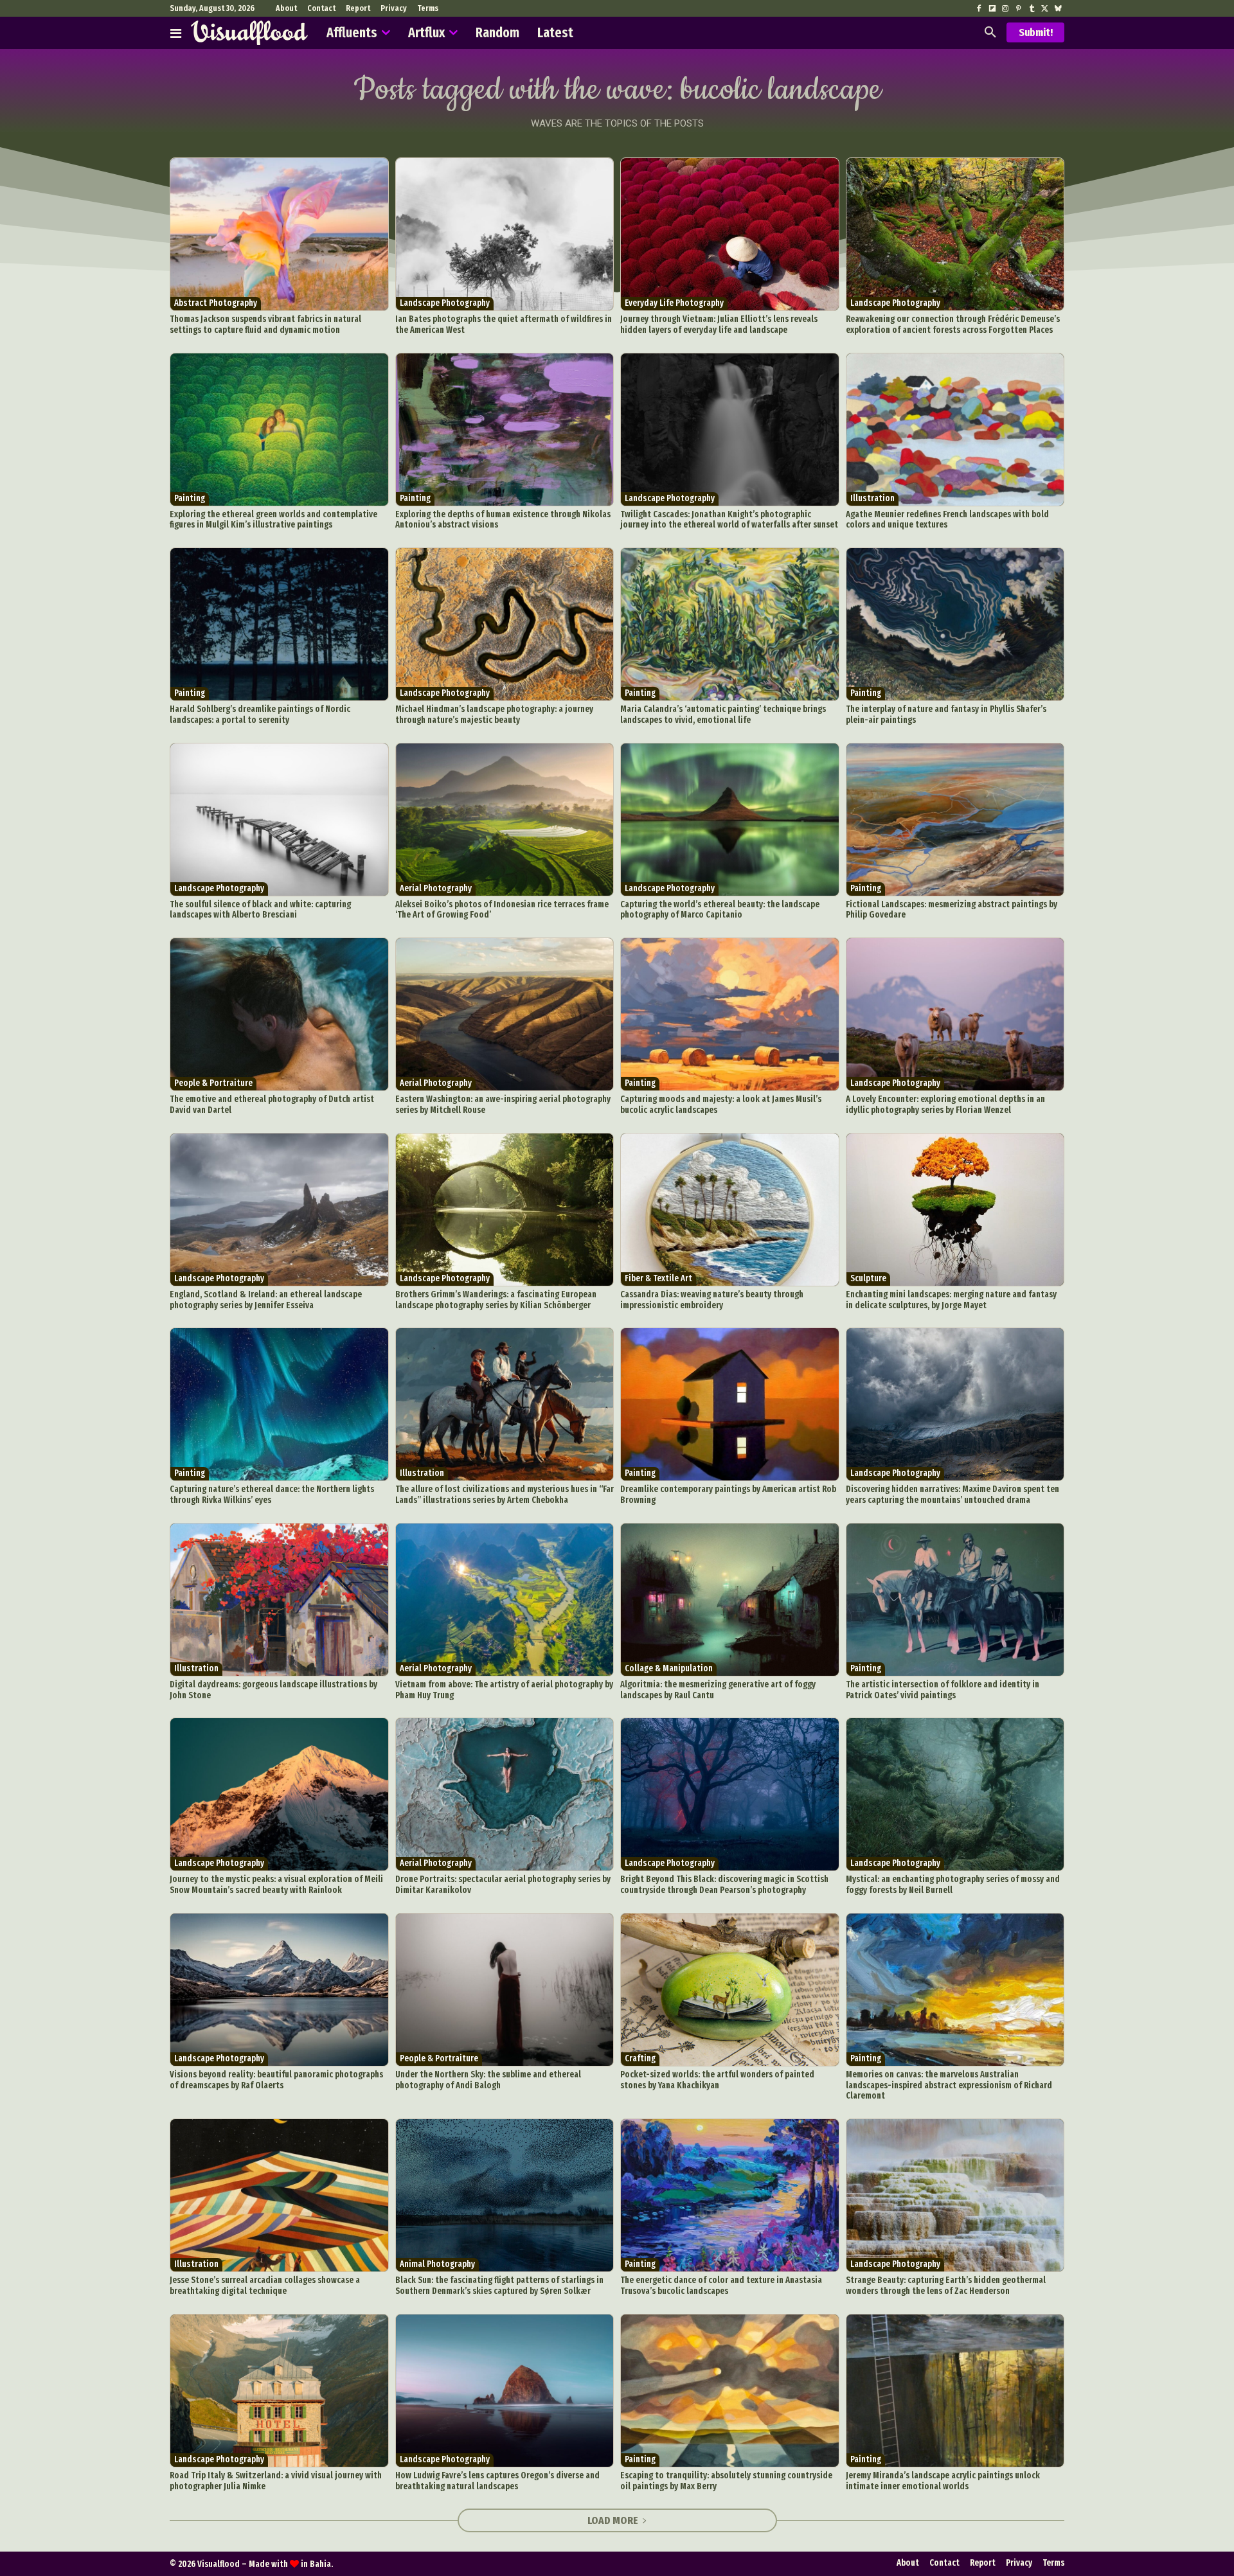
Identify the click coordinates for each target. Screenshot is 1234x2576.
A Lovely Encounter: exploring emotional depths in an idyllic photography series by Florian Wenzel (945, 1105)
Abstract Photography (216, 303)
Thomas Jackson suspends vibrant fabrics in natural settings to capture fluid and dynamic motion (265, 324)
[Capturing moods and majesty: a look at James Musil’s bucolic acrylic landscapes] (730, 1014)
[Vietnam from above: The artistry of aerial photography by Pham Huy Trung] (505, 1600)
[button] (990, 33)
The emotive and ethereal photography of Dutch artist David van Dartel (272, 1105)
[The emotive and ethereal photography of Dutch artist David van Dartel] (279, 1014)
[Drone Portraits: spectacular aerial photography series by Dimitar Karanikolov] (505, 1794)
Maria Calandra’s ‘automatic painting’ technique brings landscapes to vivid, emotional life (723, 715)
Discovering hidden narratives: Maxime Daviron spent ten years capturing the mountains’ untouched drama (952, 1495)
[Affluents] (176, 33)
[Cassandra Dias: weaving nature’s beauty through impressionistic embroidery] (730, 1210)
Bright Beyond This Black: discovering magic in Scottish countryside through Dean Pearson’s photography (724, 1885)
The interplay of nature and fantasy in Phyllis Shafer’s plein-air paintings (946, 715)
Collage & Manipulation (669, 1668)
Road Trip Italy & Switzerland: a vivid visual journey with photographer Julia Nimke (276, 2481)
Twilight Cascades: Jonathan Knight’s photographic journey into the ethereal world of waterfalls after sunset (729, 520)
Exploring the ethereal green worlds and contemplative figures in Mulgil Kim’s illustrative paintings (273, 520)
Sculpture (868, 1278)
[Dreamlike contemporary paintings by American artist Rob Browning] (730, 1404)
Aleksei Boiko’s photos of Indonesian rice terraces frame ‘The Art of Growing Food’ (502, 910)
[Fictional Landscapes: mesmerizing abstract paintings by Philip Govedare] (955, 820)
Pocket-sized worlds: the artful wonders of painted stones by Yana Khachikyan (717, 2080)
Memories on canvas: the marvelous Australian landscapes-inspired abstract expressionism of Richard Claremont (949, 2085)
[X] (1044, 9)
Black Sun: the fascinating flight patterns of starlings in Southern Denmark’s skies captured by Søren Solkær (499, 2286)
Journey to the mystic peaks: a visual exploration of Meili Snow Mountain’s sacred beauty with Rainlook (276, 1885)
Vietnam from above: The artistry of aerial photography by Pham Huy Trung (504, 1690)
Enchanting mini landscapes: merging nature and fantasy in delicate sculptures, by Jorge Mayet (951, 1300)
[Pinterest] (1018, 9)
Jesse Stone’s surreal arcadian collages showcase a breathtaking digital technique (265, 2286)
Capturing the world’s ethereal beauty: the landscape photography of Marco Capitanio (720, 910)
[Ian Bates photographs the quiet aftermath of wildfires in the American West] (505, 234)
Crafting (640, 2058)
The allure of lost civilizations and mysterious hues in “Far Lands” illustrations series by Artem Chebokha (505, 1495)
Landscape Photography (445, 303)
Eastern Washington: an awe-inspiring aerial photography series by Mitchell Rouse (503, 1105)
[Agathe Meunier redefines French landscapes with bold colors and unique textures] (955, 430)
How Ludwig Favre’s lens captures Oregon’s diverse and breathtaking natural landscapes (497, 2481)
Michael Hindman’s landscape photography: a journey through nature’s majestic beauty (494, 715)
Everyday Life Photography (674, 303)
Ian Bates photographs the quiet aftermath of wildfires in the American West (504, 324)
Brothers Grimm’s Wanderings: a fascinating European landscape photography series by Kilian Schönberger (496, 1300)
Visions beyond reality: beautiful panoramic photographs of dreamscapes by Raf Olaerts (276, 2080)
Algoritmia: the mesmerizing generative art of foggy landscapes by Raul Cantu (718, 1690)
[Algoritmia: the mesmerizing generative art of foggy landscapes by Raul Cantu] (730, 1600)
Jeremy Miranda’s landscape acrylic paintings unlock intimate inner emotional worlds (943, 2481)
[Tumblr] (1032, 9)
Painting (190, 498)
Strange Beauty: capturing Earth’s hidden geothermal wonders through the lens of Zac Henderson (946, 2286)
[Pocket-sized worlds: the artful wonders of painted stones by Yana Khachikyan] (730, 1990)
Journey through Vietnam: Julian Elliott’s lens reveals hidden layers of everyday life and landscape (719, 324)
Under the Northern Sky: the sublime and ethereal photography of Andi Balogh (488, 2080)
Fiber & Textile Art (658, 1278)
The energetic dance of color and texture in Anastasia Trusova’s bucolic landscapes (721, 2286)
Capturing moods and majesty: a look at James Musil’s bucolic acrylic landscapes (721, 1105)
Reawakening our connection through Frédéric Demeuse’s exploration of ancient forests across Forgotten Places (953, 324)
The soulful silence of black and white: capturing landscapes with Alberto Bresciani (260, 910)
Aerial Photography (436, 888)
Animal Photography (437, 2264)
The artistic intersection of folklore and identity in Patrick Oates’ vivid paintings (943, 1690)
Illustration (872, 498)
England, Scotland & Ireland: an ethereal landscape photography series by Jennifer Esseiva (266, 1300)
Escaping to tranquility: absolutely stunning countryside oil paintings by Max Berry (726, 2481)
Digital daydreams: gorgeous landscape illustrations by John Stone (273, 1690)
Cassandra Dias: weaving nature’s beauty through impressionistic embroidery (712, 1300)
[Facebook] (979, 9)
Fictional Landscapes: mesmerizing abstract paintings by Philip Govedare (952, 910)
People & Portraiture (213, 1083)
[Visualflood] (249, 33)
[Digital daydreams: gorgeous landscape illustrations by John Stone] (279, 1600)
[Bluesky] (1058, 9)
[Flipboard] (992, 9)
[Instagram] (1005, 9)
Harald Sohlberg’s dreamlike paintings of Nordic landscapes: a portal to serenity (260, 715)
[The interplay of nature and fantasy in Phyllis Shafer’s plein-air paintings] (955, 624)
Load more (613, 2520)
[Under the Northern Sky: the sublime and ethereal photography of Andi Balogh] (505, 1990)
